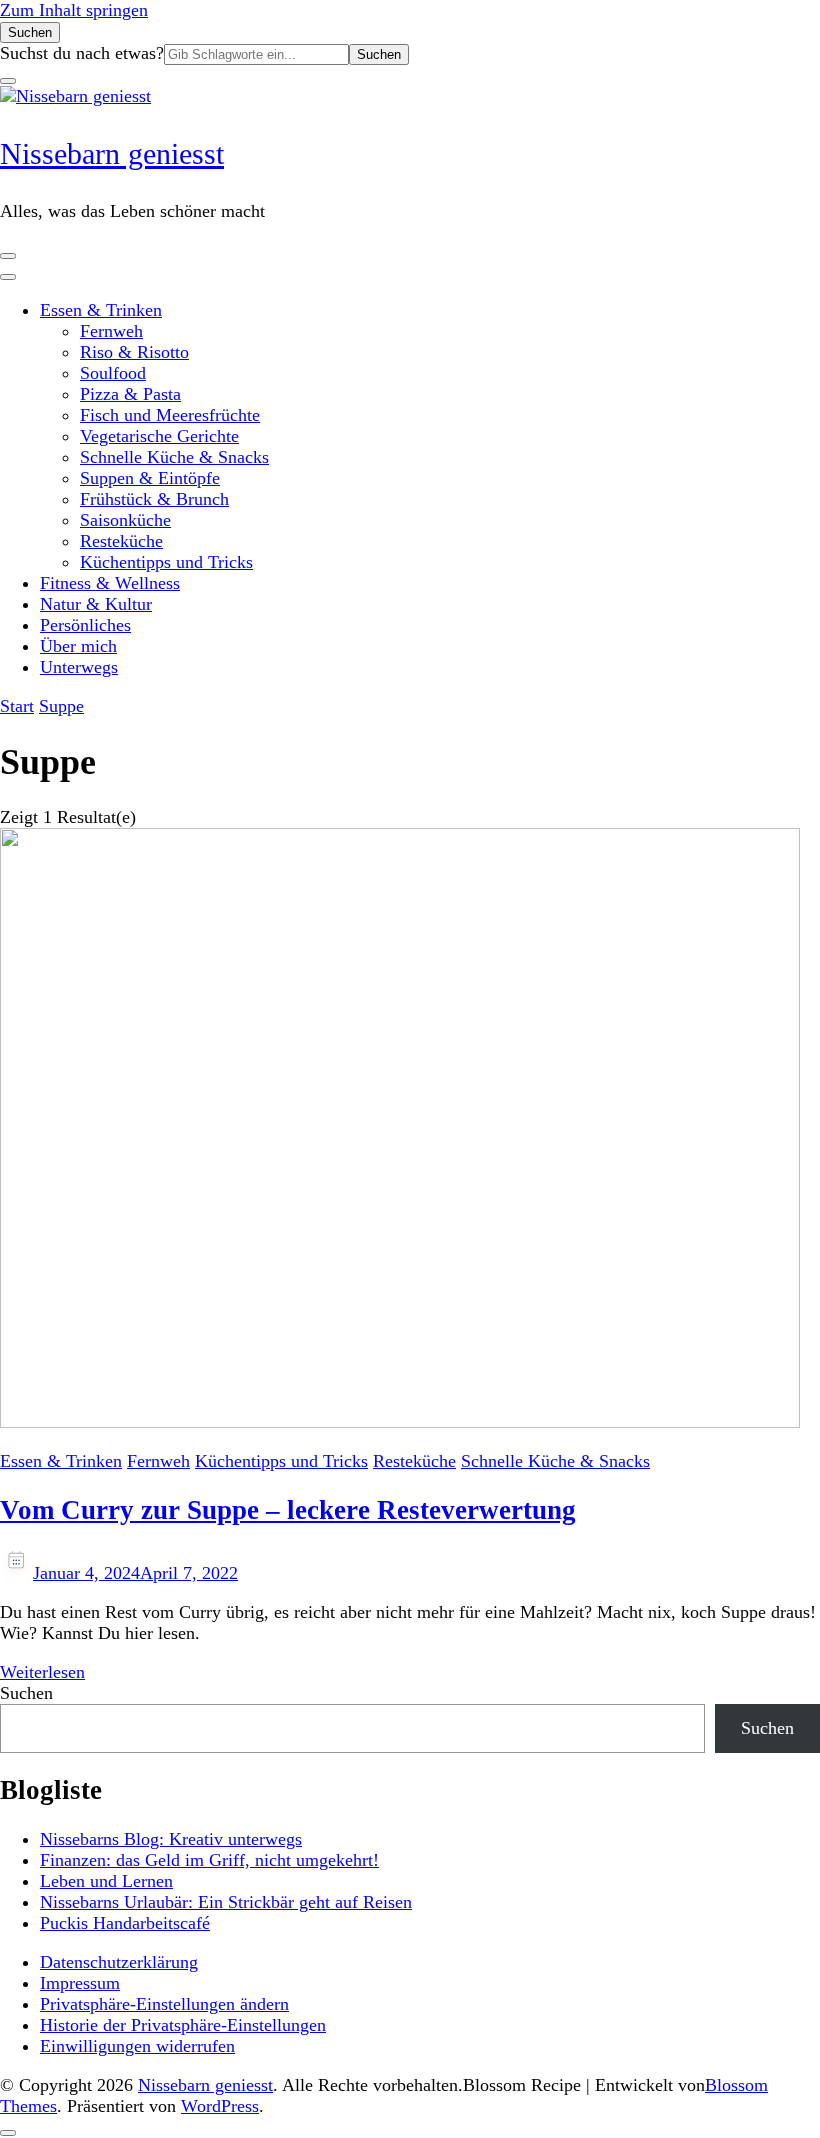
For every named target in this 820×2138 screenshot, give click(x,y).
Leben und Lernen (106, 1881)
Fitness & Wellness (110, 583)
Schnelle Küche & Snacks (174, 457)
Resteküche (121, 541)
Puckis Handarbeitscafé (125, 1923)
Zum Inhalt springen (74, 10)
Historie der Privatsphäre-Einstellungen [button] (183, 2025)
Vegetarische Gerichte (159, 436)
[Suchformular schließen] (8, 81)
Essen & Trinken (101, 310)
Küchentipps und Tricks (166, 562)
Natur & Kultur (96, 604)
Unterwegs (79, 667)
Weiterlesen (42, 1672)
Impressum (80, 1983)
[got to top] (8, 2133)
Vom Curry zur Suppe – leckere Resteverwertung (288, 1510)
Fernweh (111, 331)
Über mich (78, 646)
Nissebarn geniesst (112, 153)
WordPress (220, 2106)
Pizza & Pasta (130, 394)
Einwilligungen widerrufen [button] (137, 2046)
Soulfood (113, 373)
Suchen (26, 1693)
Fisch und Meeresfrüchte (170, 415)
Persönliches (85, 625)
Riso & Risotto (134, 352)
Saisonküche (125, 520)
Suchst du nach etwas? (82, 53)
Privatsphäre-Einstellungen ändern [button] (164, 2004)
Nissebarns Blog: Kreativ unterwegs (171, 1839)
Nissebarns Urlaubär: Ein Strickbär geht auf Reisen (226, 1902)
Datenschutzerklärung (119, 1962)
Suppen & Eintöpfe (150, 478)
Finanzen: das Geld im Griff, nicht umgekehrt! (209, 1860)
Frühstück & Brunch (154, 499)
